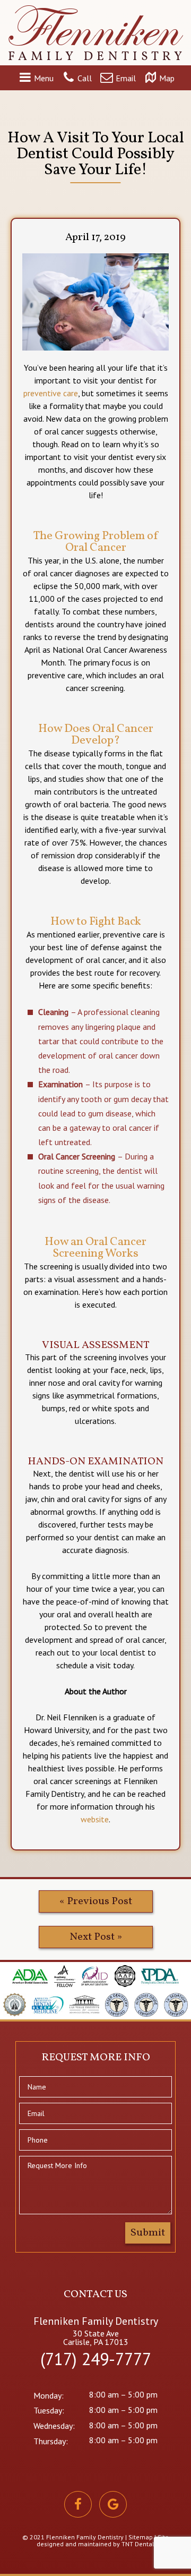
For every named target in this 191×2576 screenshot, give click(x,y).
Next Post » (96, 1937)
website (95, 1819)
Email (126, 79)
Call (85, 79)
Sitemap (141, 2537)
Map (167, 79)
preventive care (51, 393)
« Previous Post (96, 1901)
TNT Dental (138, 2544)
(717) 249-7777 (96, 2359)
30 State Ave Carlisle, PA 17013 (96, 2338)
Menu (44, 79)
